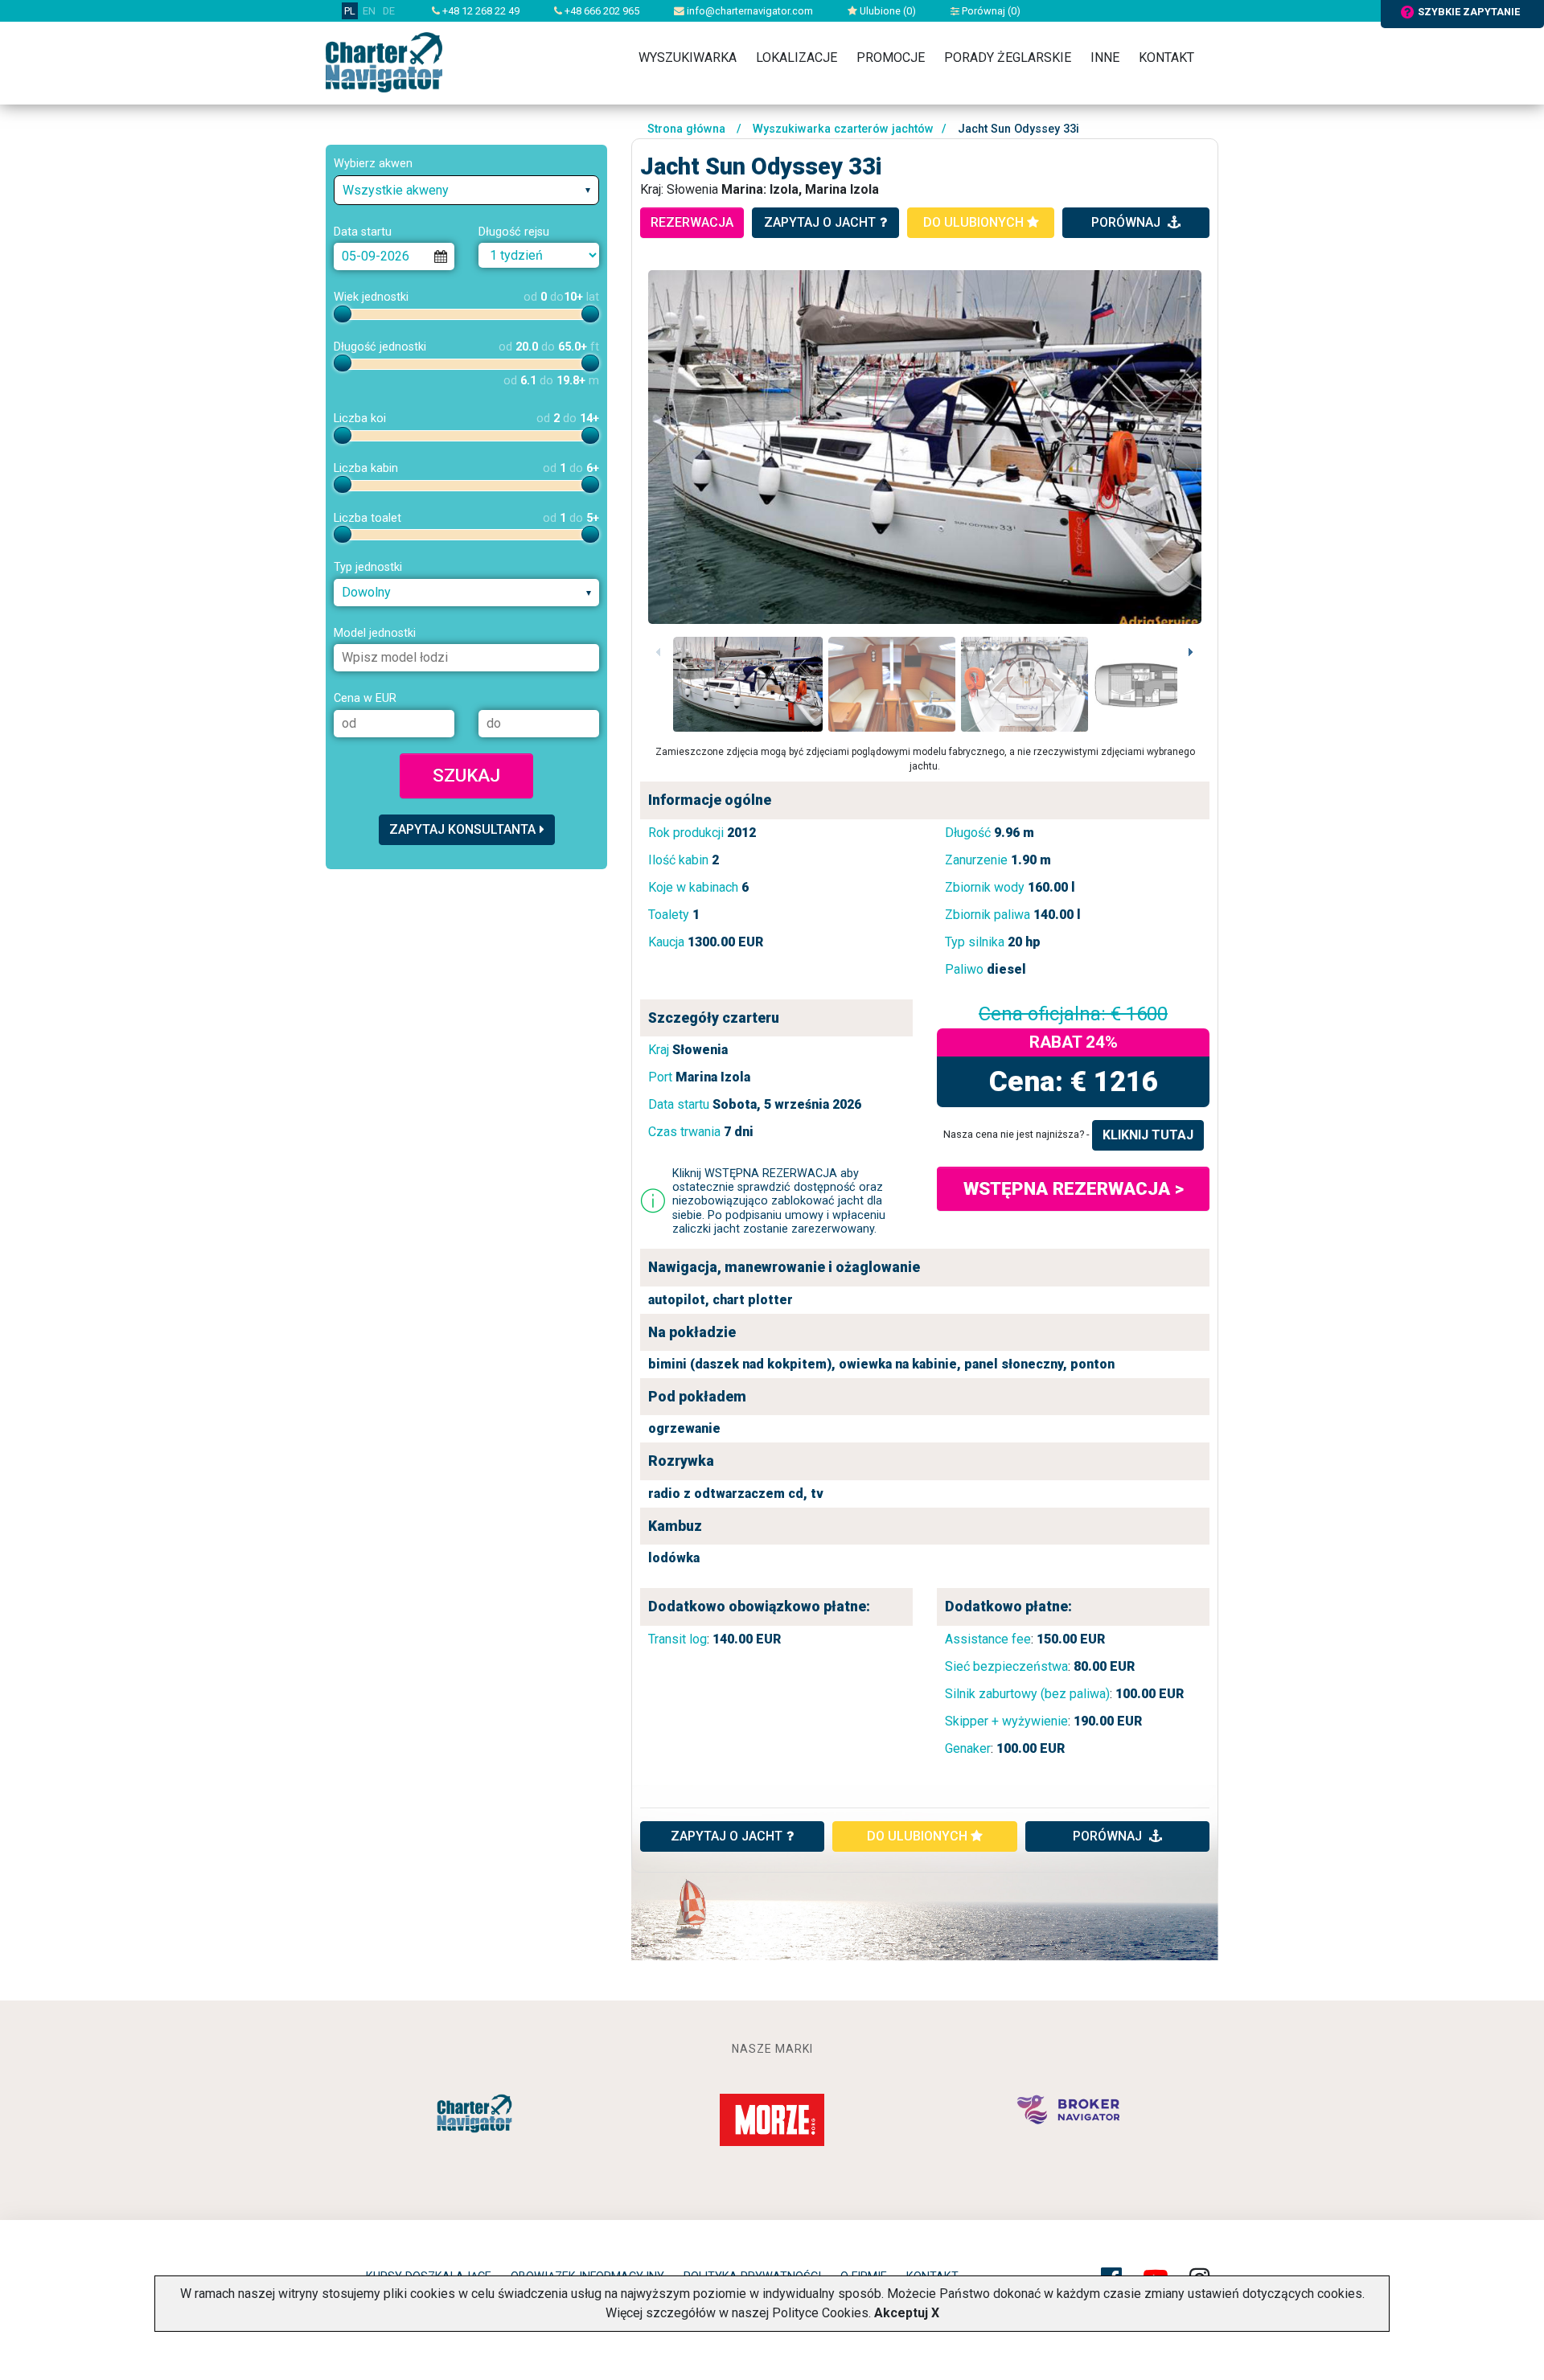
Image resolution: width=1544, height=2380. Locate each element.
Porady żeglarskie (1008, 57)
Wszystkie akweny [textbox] (396, 190)
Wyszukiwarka (688, 57)
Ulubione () (887, 11)
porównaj (1127, 222)
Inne (1105, 57)
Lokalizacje (797, 57)
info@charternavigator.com (749, 11)
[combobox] (466, 190)
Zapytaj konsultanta (462, 829)
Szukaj (466, 775)
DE (389, 11)
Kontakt (1166, 57)
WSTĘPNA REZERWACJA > (1074, 1188)
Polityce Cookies (820, 2313)
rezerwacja (692, 222)
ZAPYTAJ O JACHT (727, 1836)
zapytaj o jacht (820, 222)
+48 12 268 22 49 (480, 11)
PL (350, 11)
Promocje (891, 57)
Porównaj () (990, 11)
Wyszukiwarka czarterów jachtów (843, 129)
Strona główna (686, 129)
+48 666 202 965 (601, 11)
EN (369, 11)
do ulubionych (975, 222)
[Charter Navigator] (384, 62)
